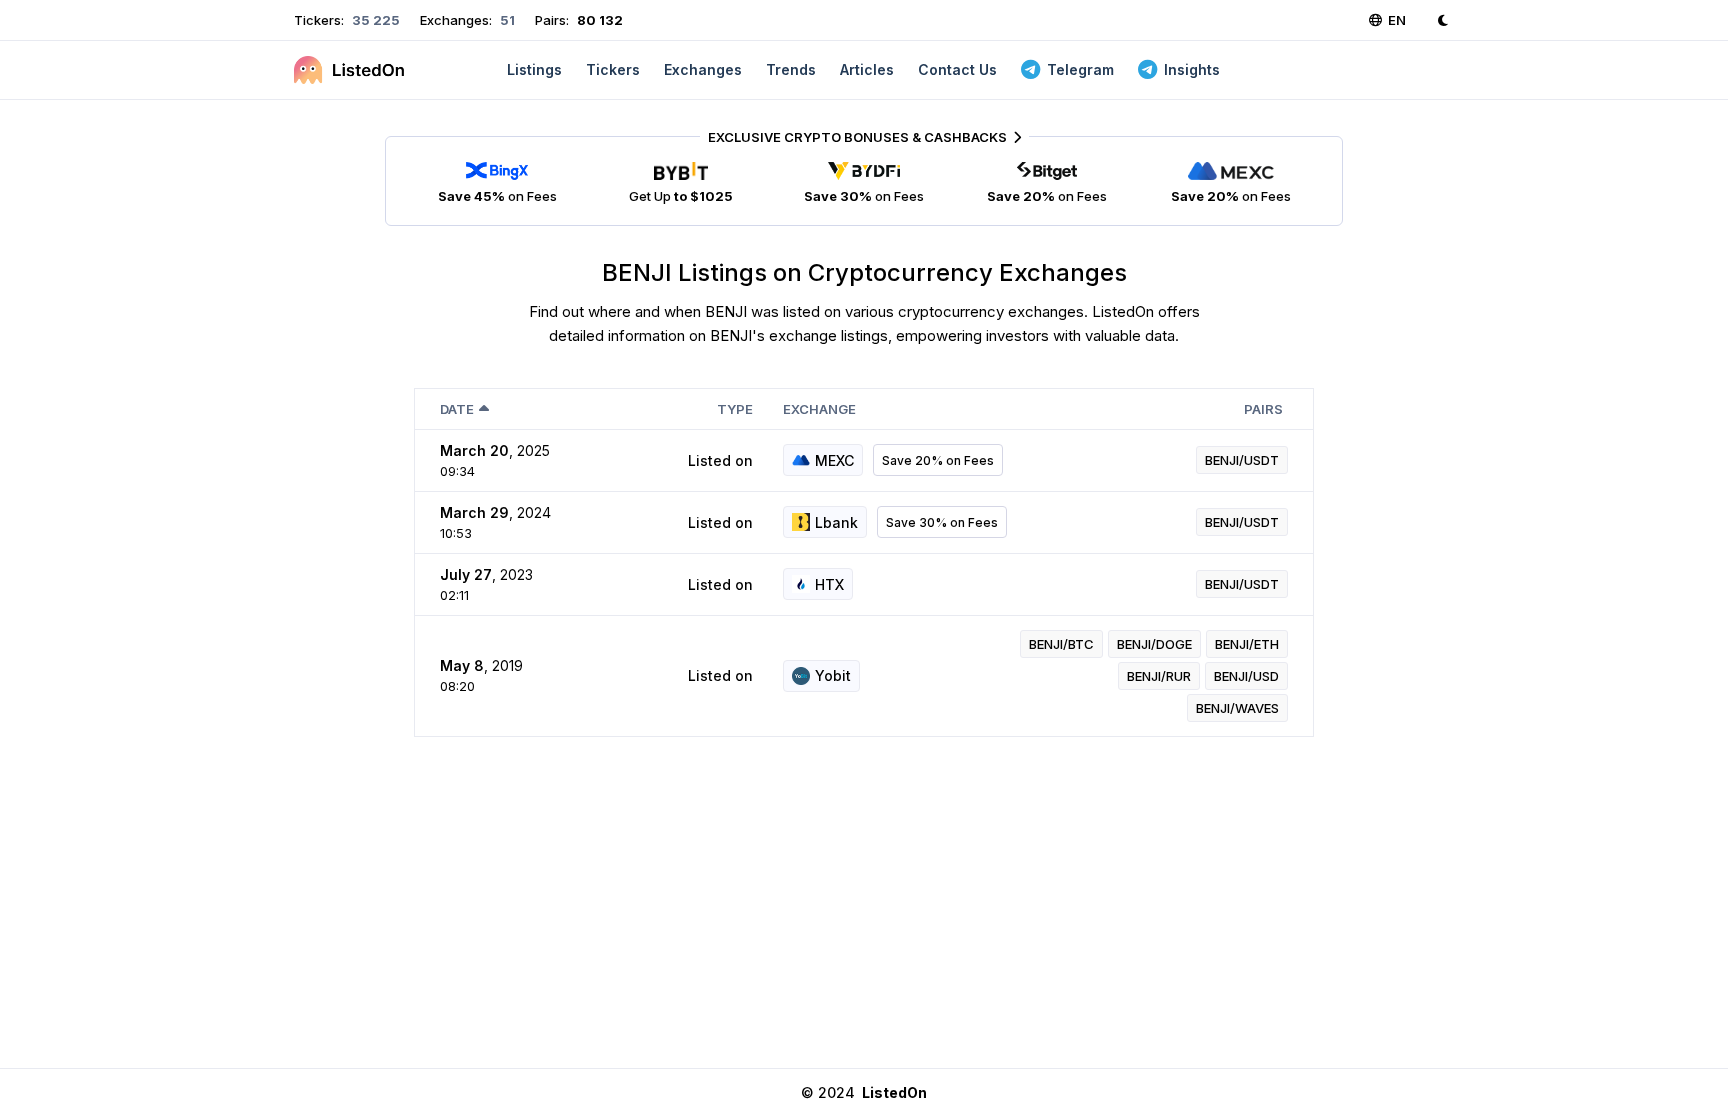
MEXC (834, 460)
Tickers (613, 69)
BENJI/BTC (1061, 644)
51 (506, 20)
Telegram (1080, 69)
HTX (829, 584)
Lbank (836, 522)
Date (457, 409)
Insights (1192, 69)
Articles (867, 69)
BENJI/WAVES (1237, 708)
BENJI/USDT (1242, 460)
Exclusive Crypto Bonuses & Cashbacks (857, 137)
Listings (534, 69)
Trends (791, 69)
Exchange (819, 409)
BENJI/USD (1246, 676)
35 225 (374, 20)
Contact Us (957, 69)
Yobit (833, 675)
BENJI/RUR (1159, 676)
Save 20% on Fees (938, 460)
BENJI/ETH (1247, 644)
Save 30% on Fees (942, 522)
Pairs (1263, 409)
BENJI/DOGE (1154, 644)
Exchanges (703, 69)
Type (735, 409)
